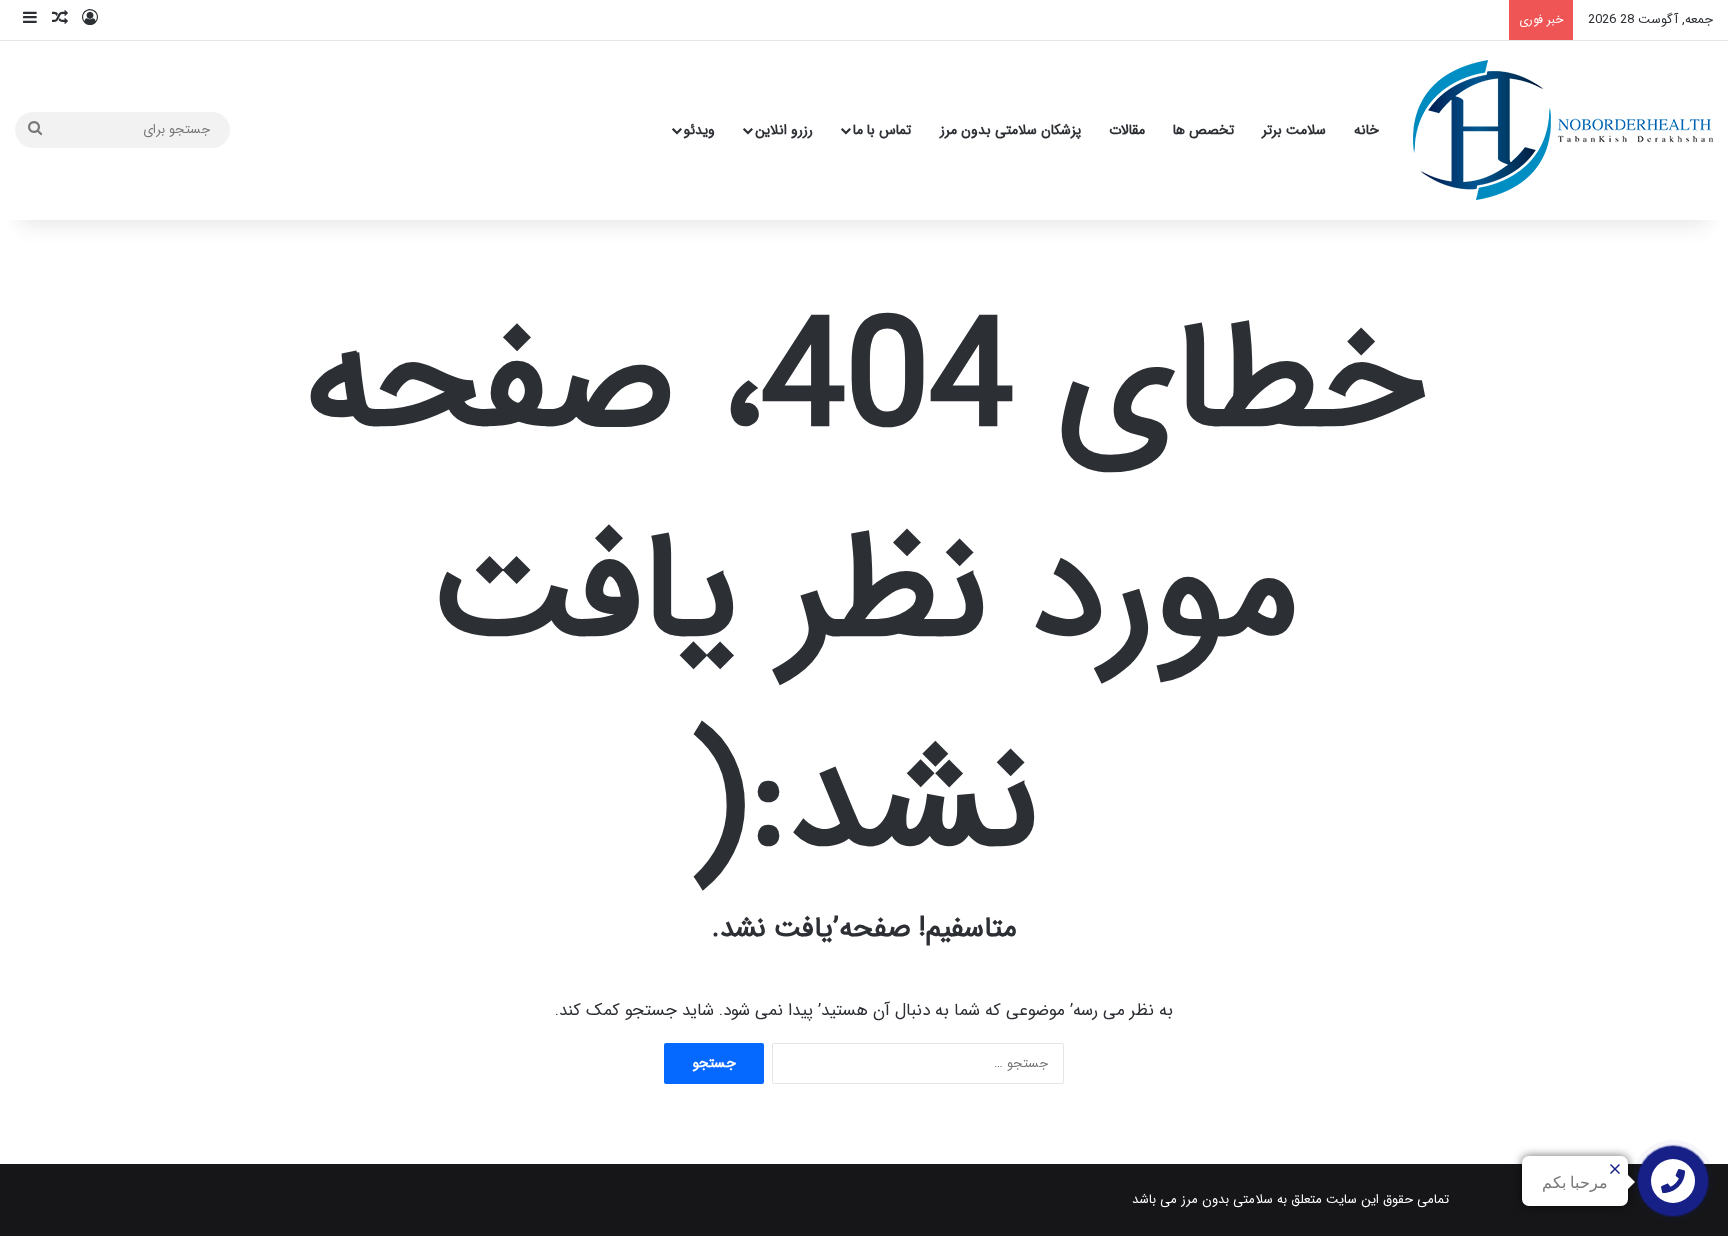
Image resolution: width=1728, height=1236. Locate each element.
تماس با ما (882, 130)
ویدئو (699, 130)
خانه (1366, 130)
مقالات (1127, 130)
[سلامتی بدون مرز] (1563, 130)
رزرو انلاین (784, 130)
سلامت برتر (1294, 130)
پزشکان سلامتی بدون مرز (1010, 130)
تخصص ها (1203, 130)
